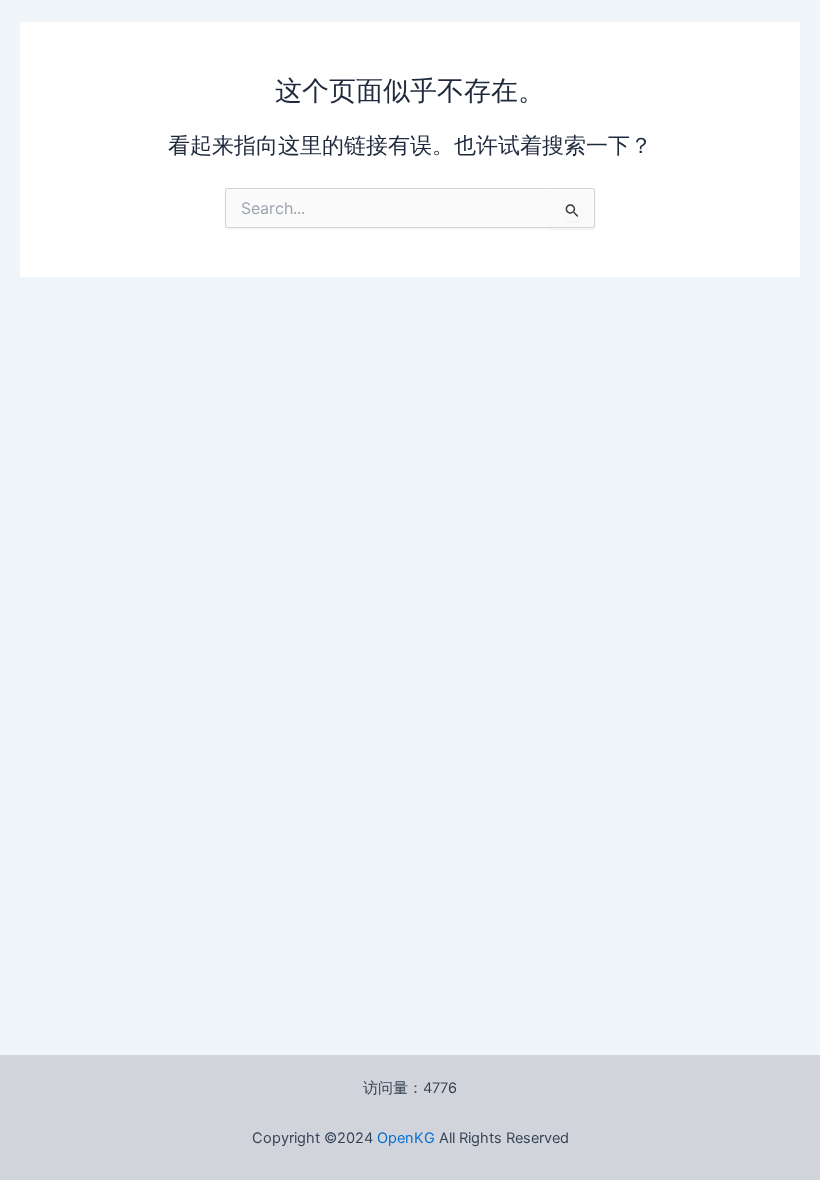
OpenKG (406, 1138)
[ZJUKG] (437, 1138)
